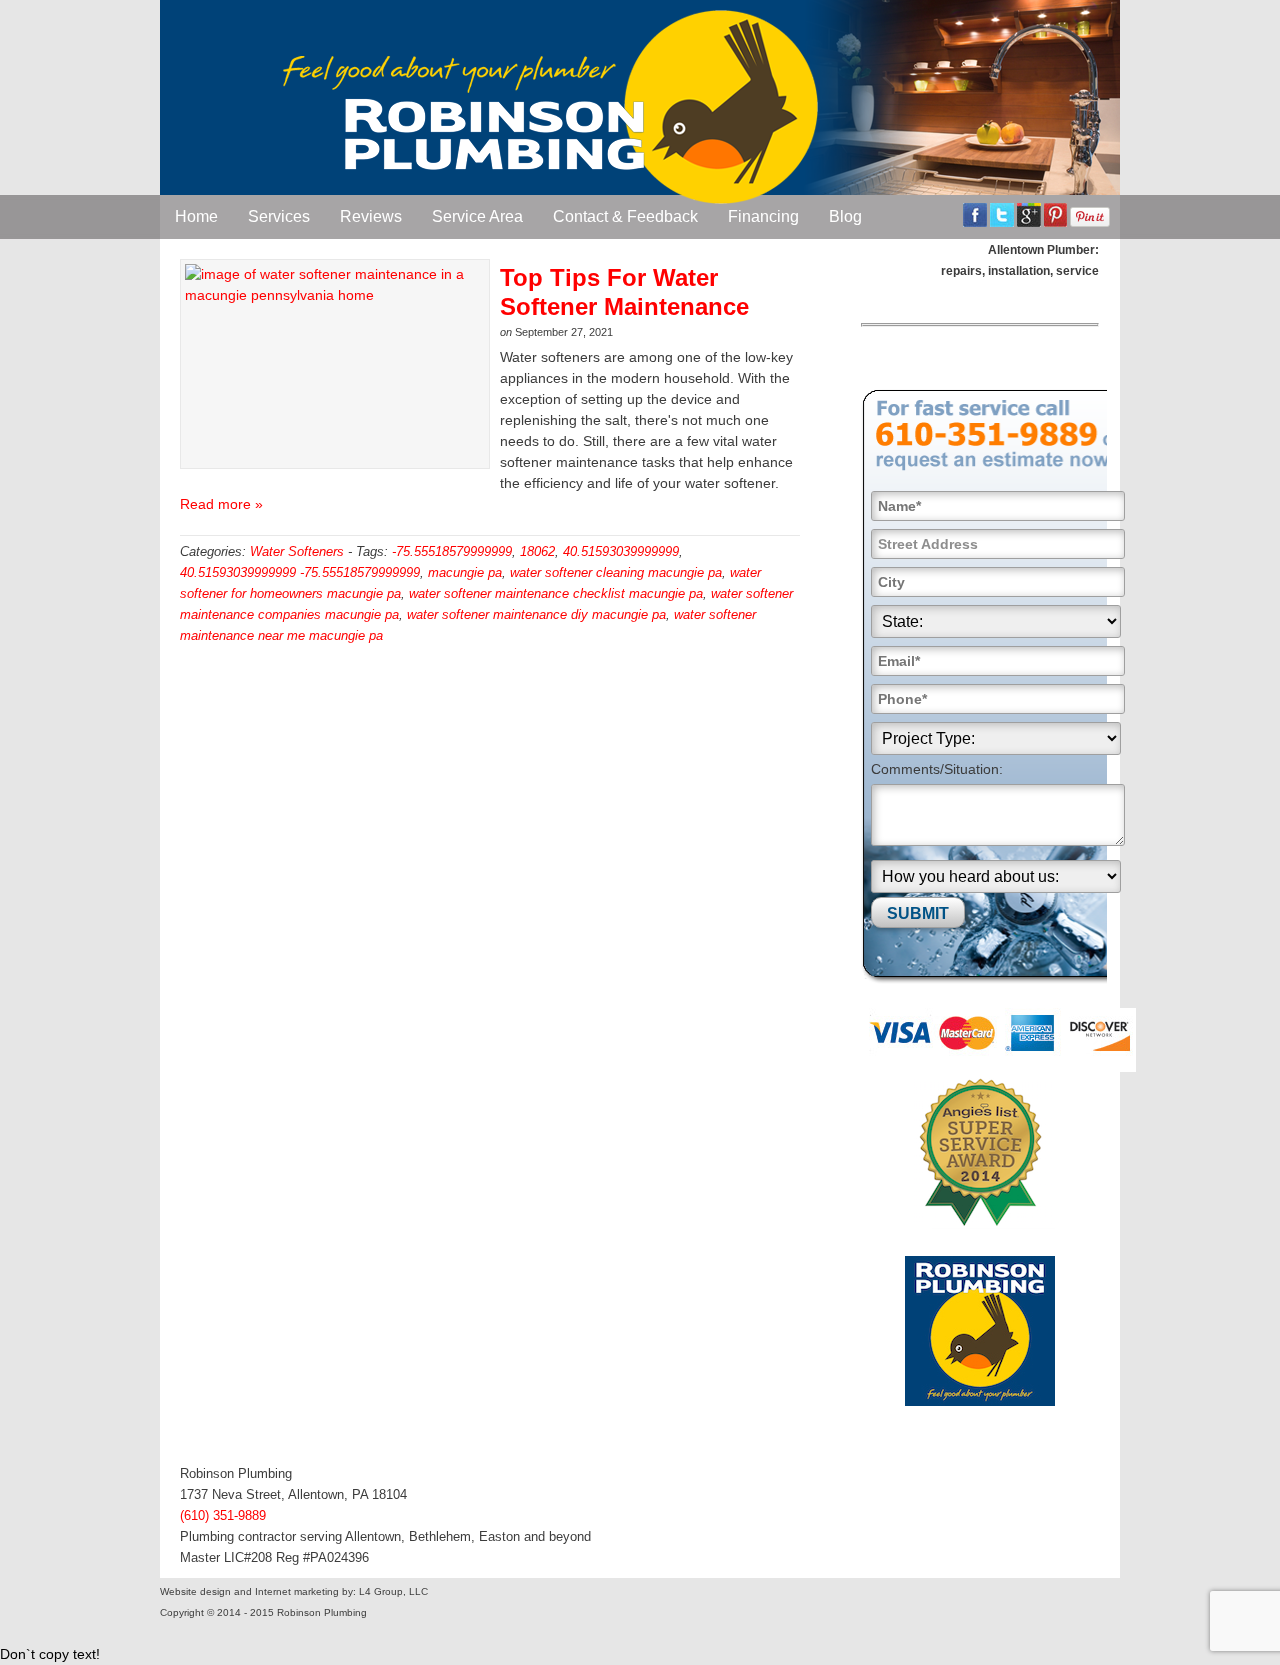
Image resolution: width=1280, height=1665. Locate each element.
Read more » (221, 504)
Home (196, 216)
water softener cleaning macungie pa (616, 572)
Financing (763, 216)
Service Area (477, 216)
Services (279, 216)
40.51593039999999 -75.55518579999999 (300, 572)
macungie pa (465, 572)
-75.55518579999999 (452, 551)
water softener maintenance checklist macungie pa (556, 593)
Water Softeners (297, 551)
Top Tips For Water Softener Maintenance (624, 292)
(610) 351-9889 (223, 1515)
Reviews (371, 216)
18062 (537, 551)
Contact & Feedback (625, 216)
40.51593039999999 (621, 551)
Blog (845, 216)
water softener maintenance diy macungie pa (536, 614)
